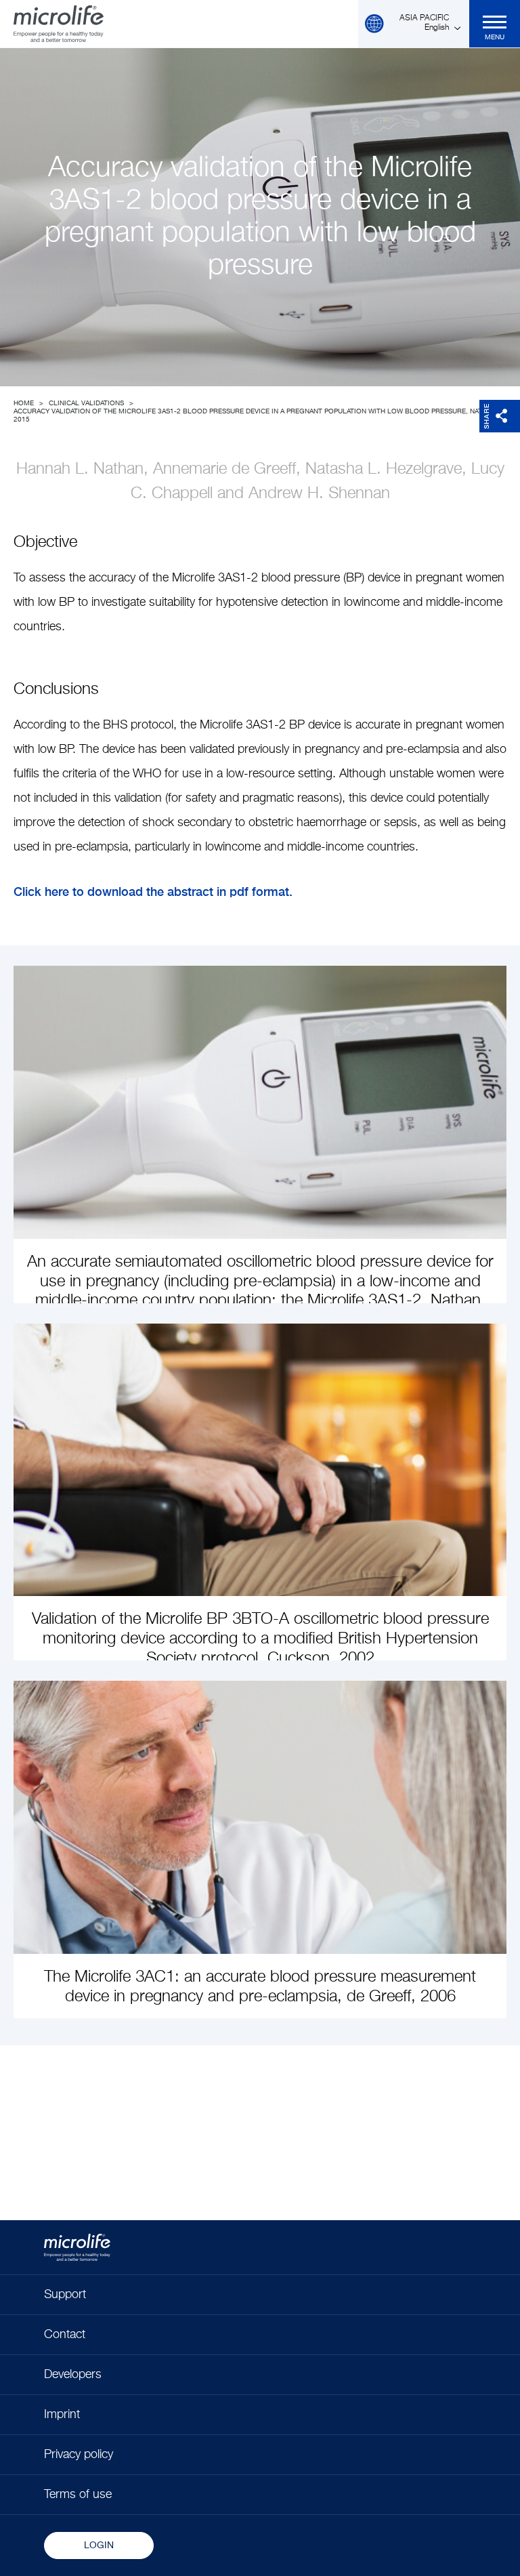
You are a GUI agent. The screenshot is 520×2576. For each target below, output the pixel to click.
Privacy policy (79, 2455)
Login (99, 2546)
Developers (73, 2375)
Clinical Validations (86, 403)
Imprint (62, 2415)
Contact (65, 2335)
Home (24, 403)
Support (65, 2295)
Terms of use (78, 2495)
